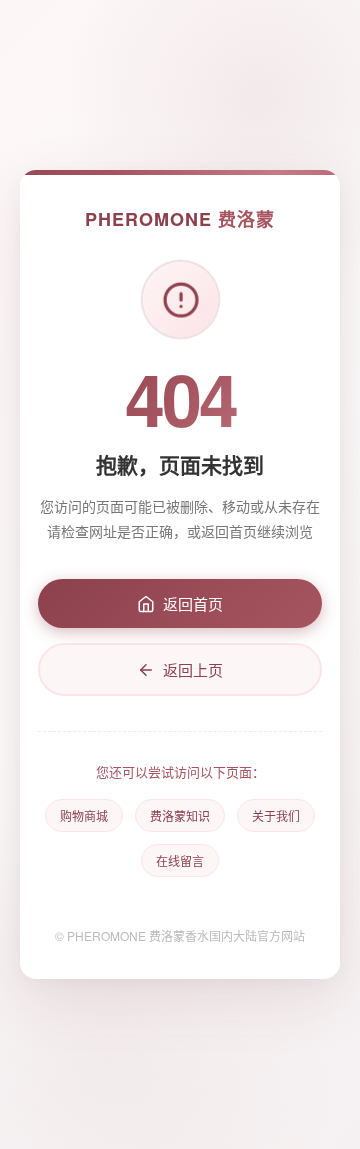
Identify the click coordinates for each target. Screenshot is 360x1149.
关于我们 (276, 815)
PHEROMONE (180, 219)
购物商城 (84, 815)
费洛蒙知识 (180, 815)
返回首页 (193, 603)
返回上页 (193, 669)
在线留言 (180, 860)
